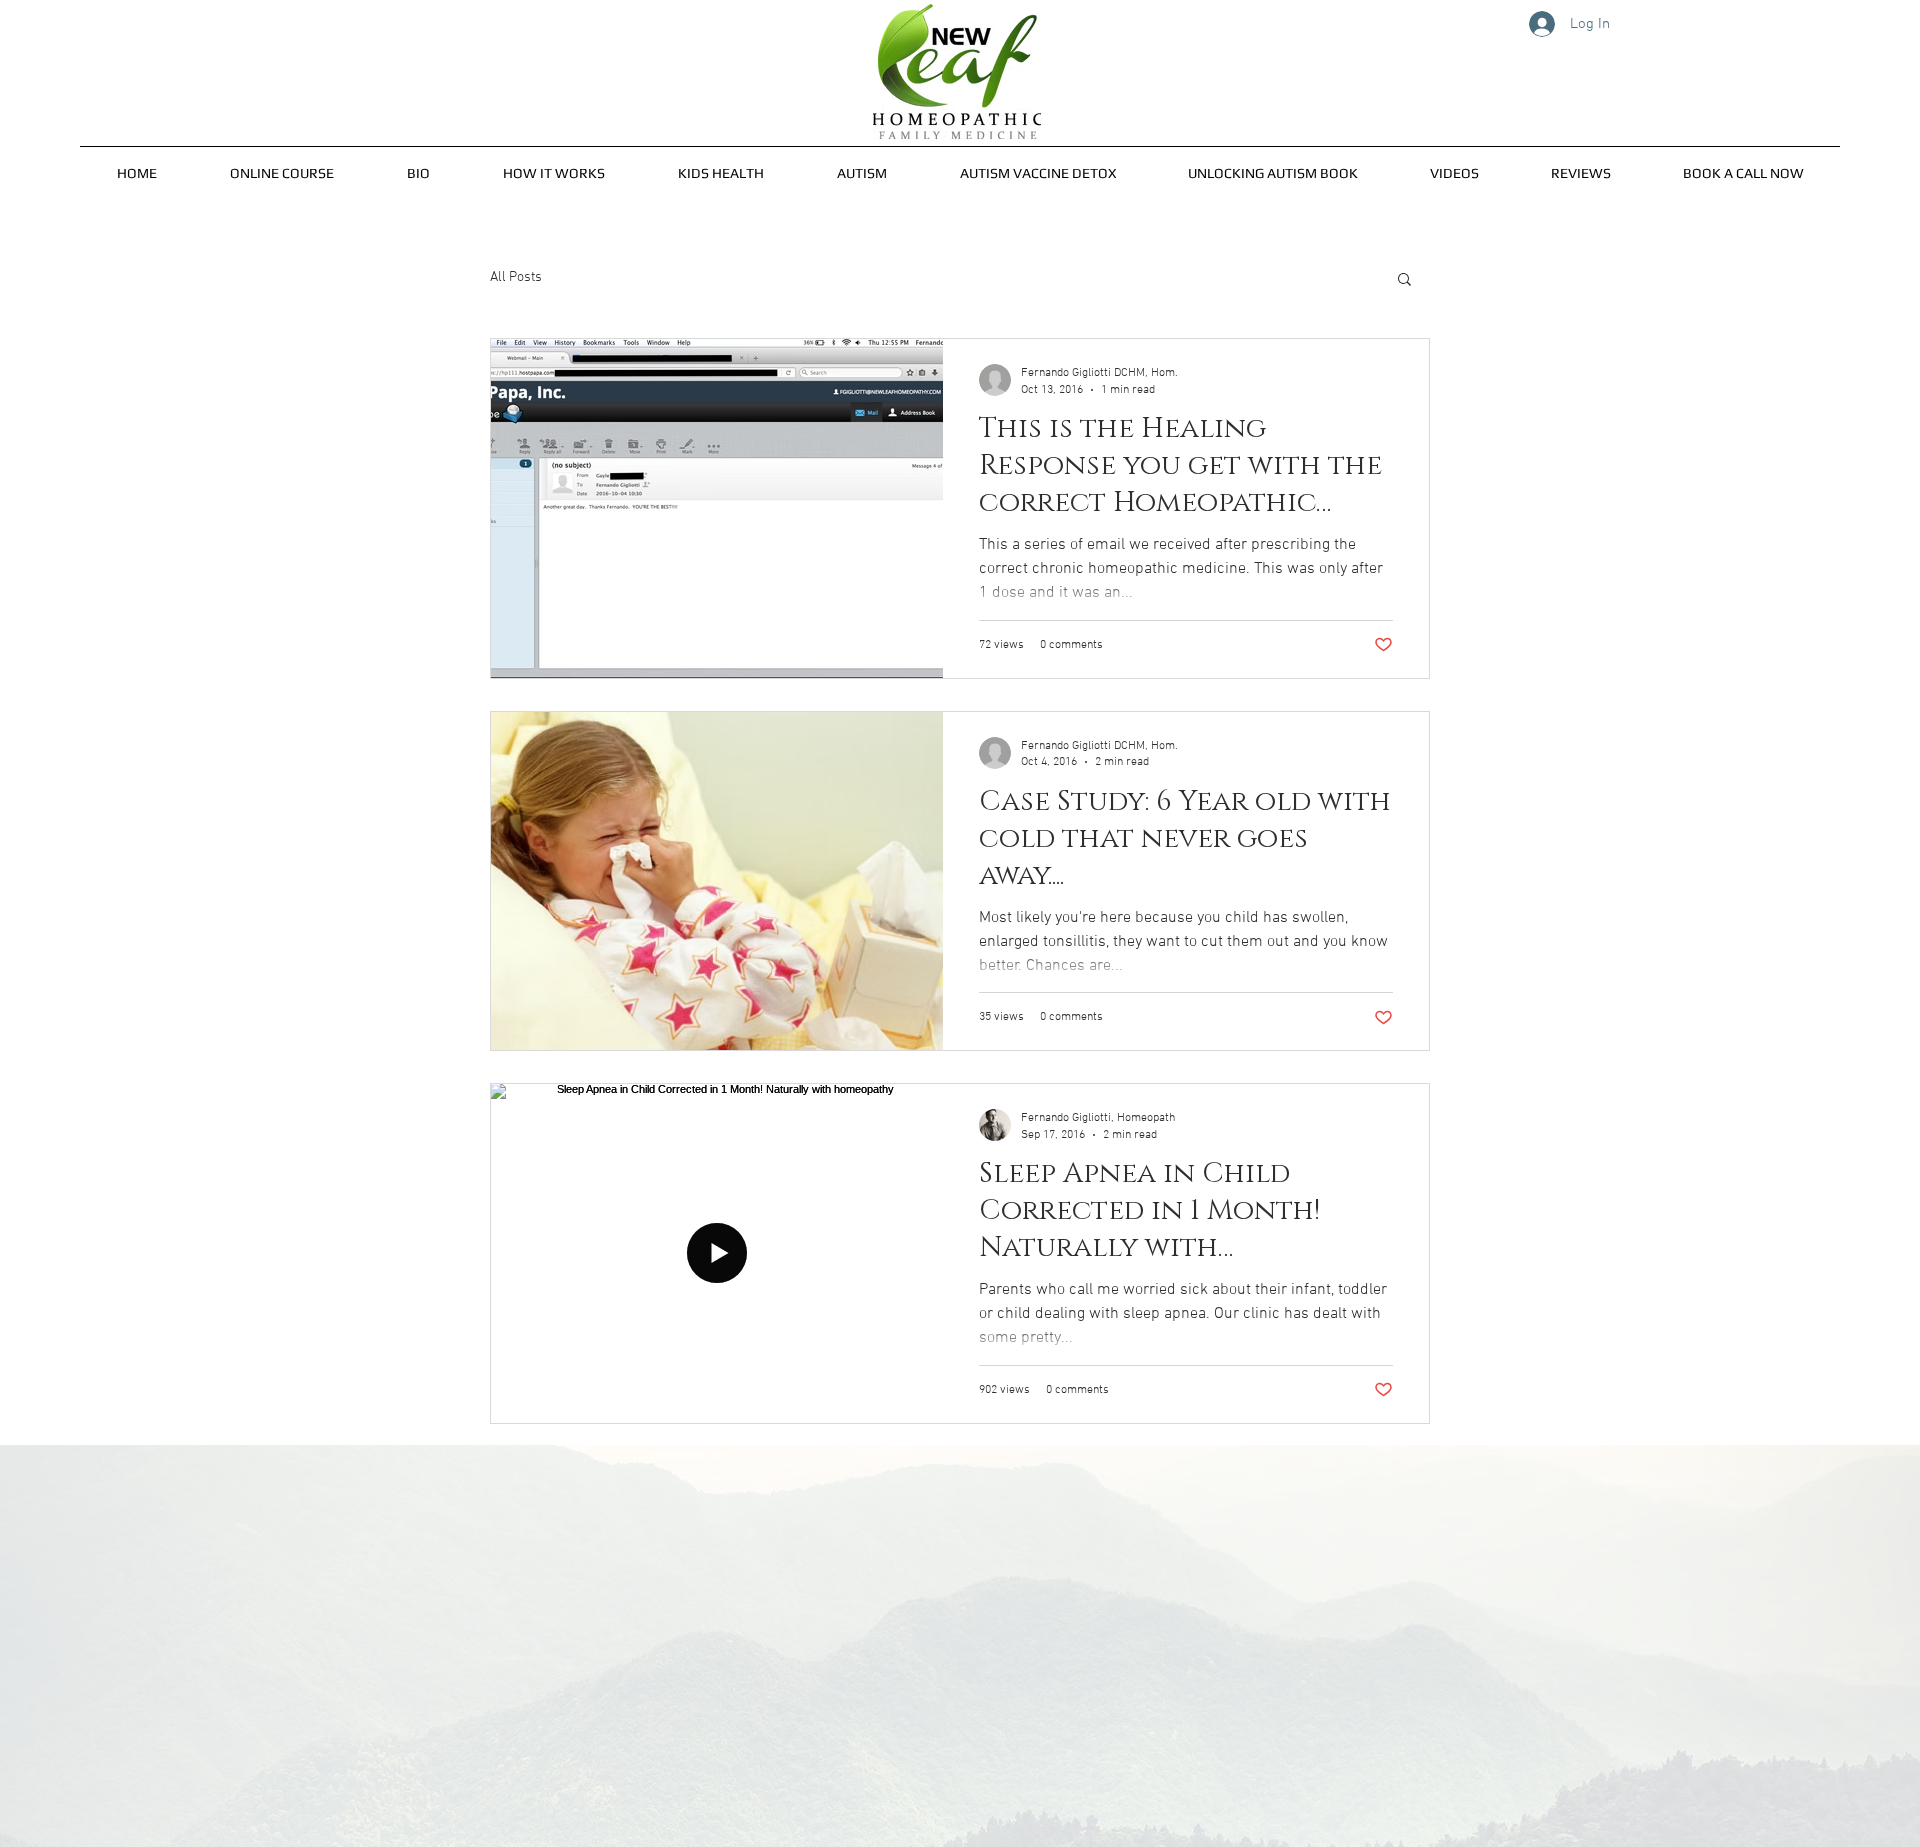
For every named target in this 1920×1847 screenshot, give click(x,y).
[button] (418, 164)
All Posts (516, 277)
